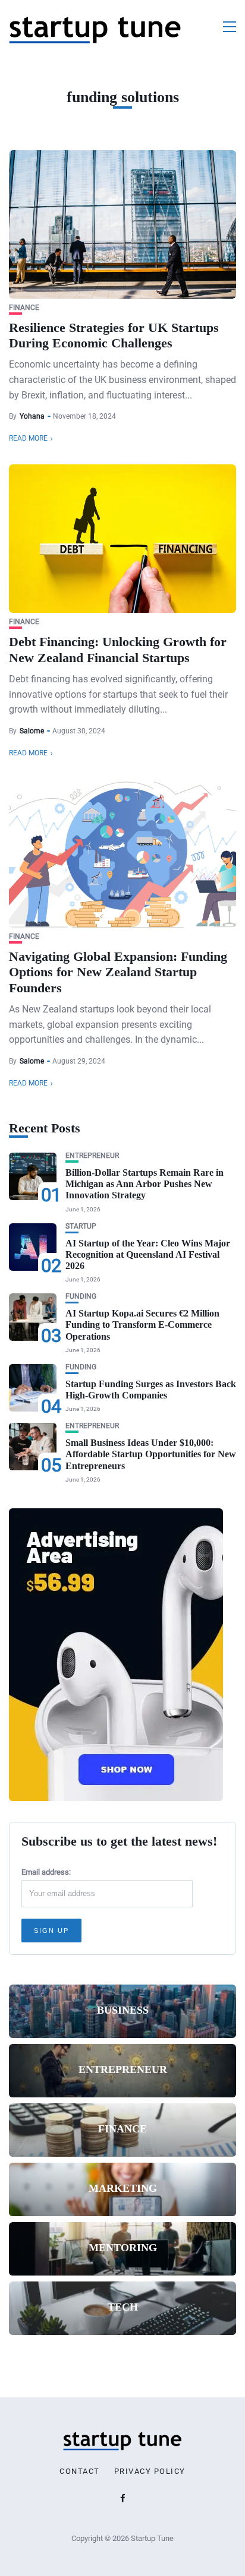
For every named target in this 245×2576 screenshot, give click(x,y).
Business (123, 2010)
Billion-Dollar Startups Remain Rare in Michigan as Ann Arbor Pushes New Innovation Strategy (145, 1184)
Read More (28, 438)
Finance (24, 308)
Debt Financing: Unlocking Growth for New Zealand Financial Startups (118, 649)
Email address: (46, 1872)
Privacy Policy (150, 2471)
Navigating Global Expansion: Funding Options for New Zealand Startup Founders (118, 972)
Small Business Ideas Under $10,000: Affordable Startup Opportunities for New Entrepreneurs (151, 1454)
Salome (32, 731)
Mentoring (123, 2248)
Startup (81, 1227)
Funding (81, 1297)
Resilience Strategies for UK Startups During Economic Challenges (114, 335)
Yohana (32, 416)
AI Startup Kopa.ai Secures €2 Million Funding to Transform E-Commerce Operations (142, 1325)
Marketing (123, 2188)
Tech (123, 2307)
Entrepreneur (92, 1156)
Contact (80, 2471)
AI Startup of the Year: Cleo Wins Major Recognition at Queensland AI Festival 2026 (148, 1254)
